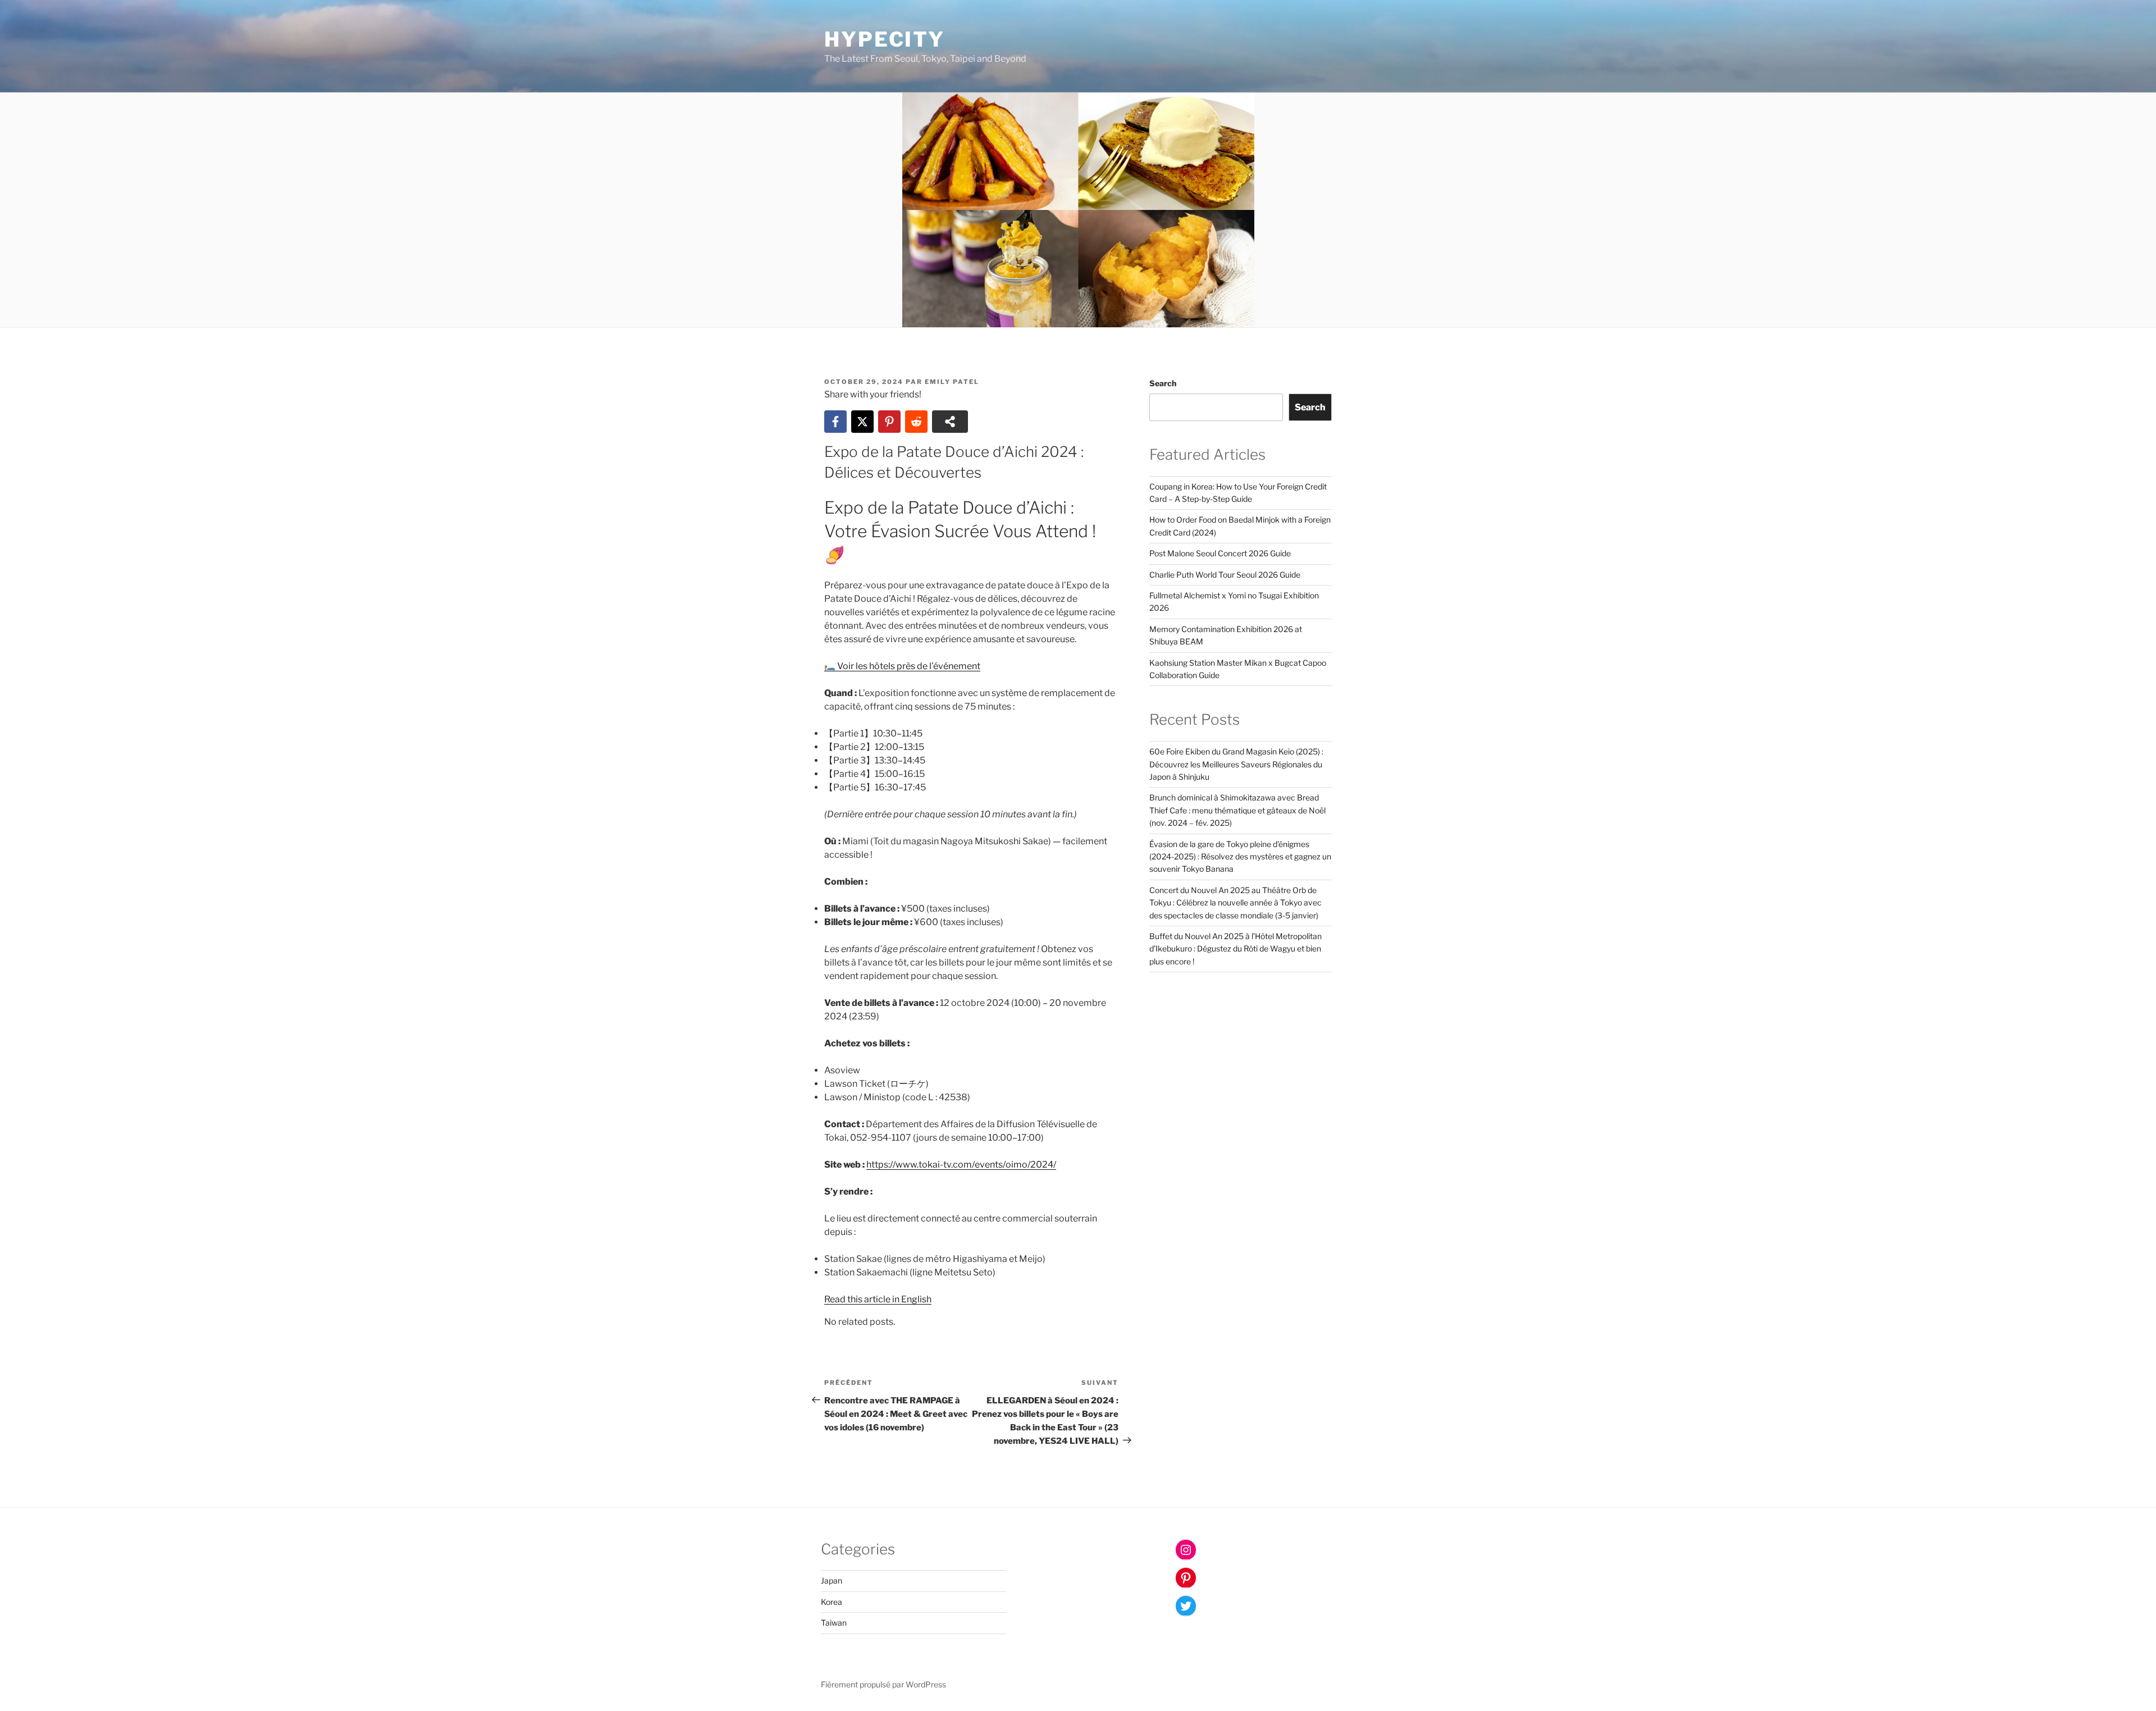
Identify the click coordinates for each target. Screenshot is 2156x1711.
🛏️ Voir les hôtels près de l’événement (902, 666)
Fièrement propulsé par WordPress (883, 1684)
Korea (832, 1602)
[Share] (950, 422)
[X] (862, 422)
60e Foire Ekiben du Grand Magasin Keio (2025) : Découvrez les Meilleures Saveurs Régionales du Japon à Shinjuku (1236, 764)
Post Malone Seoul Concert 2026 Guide (1220, 553)
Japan (832, 1580)
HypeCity (885, 39)
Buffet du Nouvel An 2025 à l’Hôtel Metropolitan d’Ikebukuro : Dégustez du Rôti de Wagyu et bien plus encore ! (1235, 949)
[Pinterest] (889, 422)
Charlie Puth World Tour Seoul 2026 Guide (1225, 575)
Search (1163, 383)
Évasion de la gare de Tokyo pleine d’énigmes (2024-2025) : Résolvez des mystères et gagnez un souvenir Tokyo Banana (1240, 857)
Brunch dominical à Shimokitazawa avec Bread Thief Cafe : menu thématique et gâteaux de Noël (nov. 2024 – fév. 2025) (1237, 810)
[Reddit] (916, 422)
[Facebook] (835, 422)
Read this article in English (878, 1299)
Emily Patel (952, 382)
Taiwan (834, 1623)
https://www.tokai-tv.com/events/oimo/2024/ (961, 1165)
